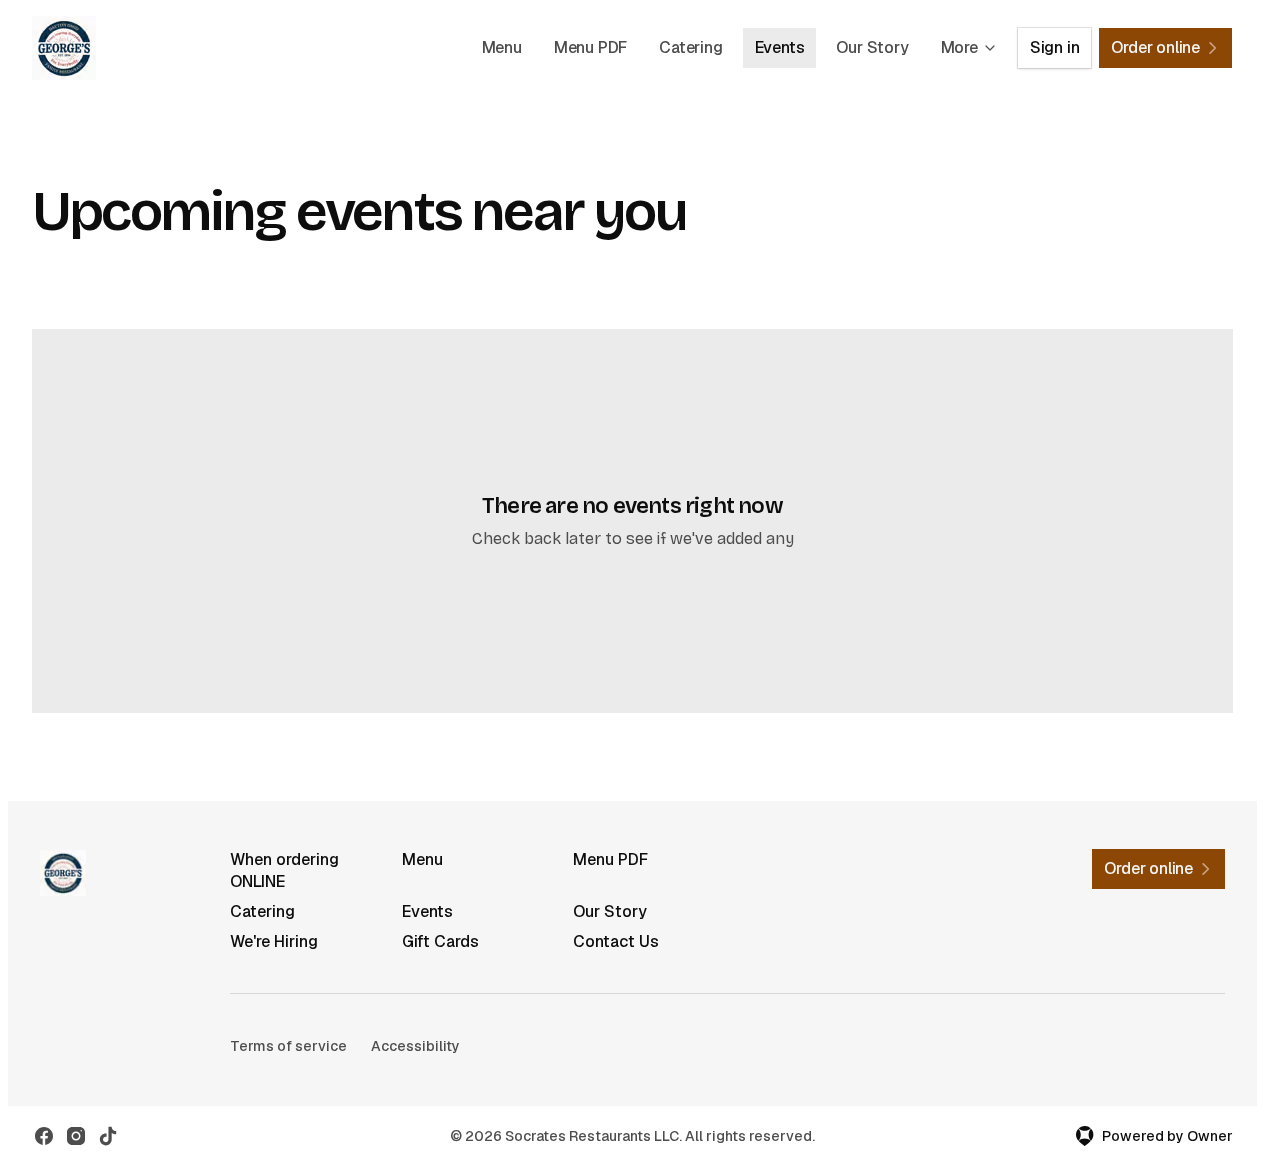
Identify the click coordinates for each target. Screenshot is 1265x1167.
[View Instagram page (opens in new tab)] (76, 1136)
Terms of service (288, 1046)
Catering (690, 47)
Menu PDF (590, 47)
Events (780, 47)
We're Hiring (274, 941)
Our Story (872, 47)
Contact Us (616, 941)
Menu (502, 47)
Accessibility (415, 1046)
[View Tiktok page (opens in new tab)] (108, 1136)
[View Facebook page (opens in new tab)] (44, 1136)
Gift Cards (440, 941)
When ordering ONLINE (284, 870)
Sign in (1055, 47)
